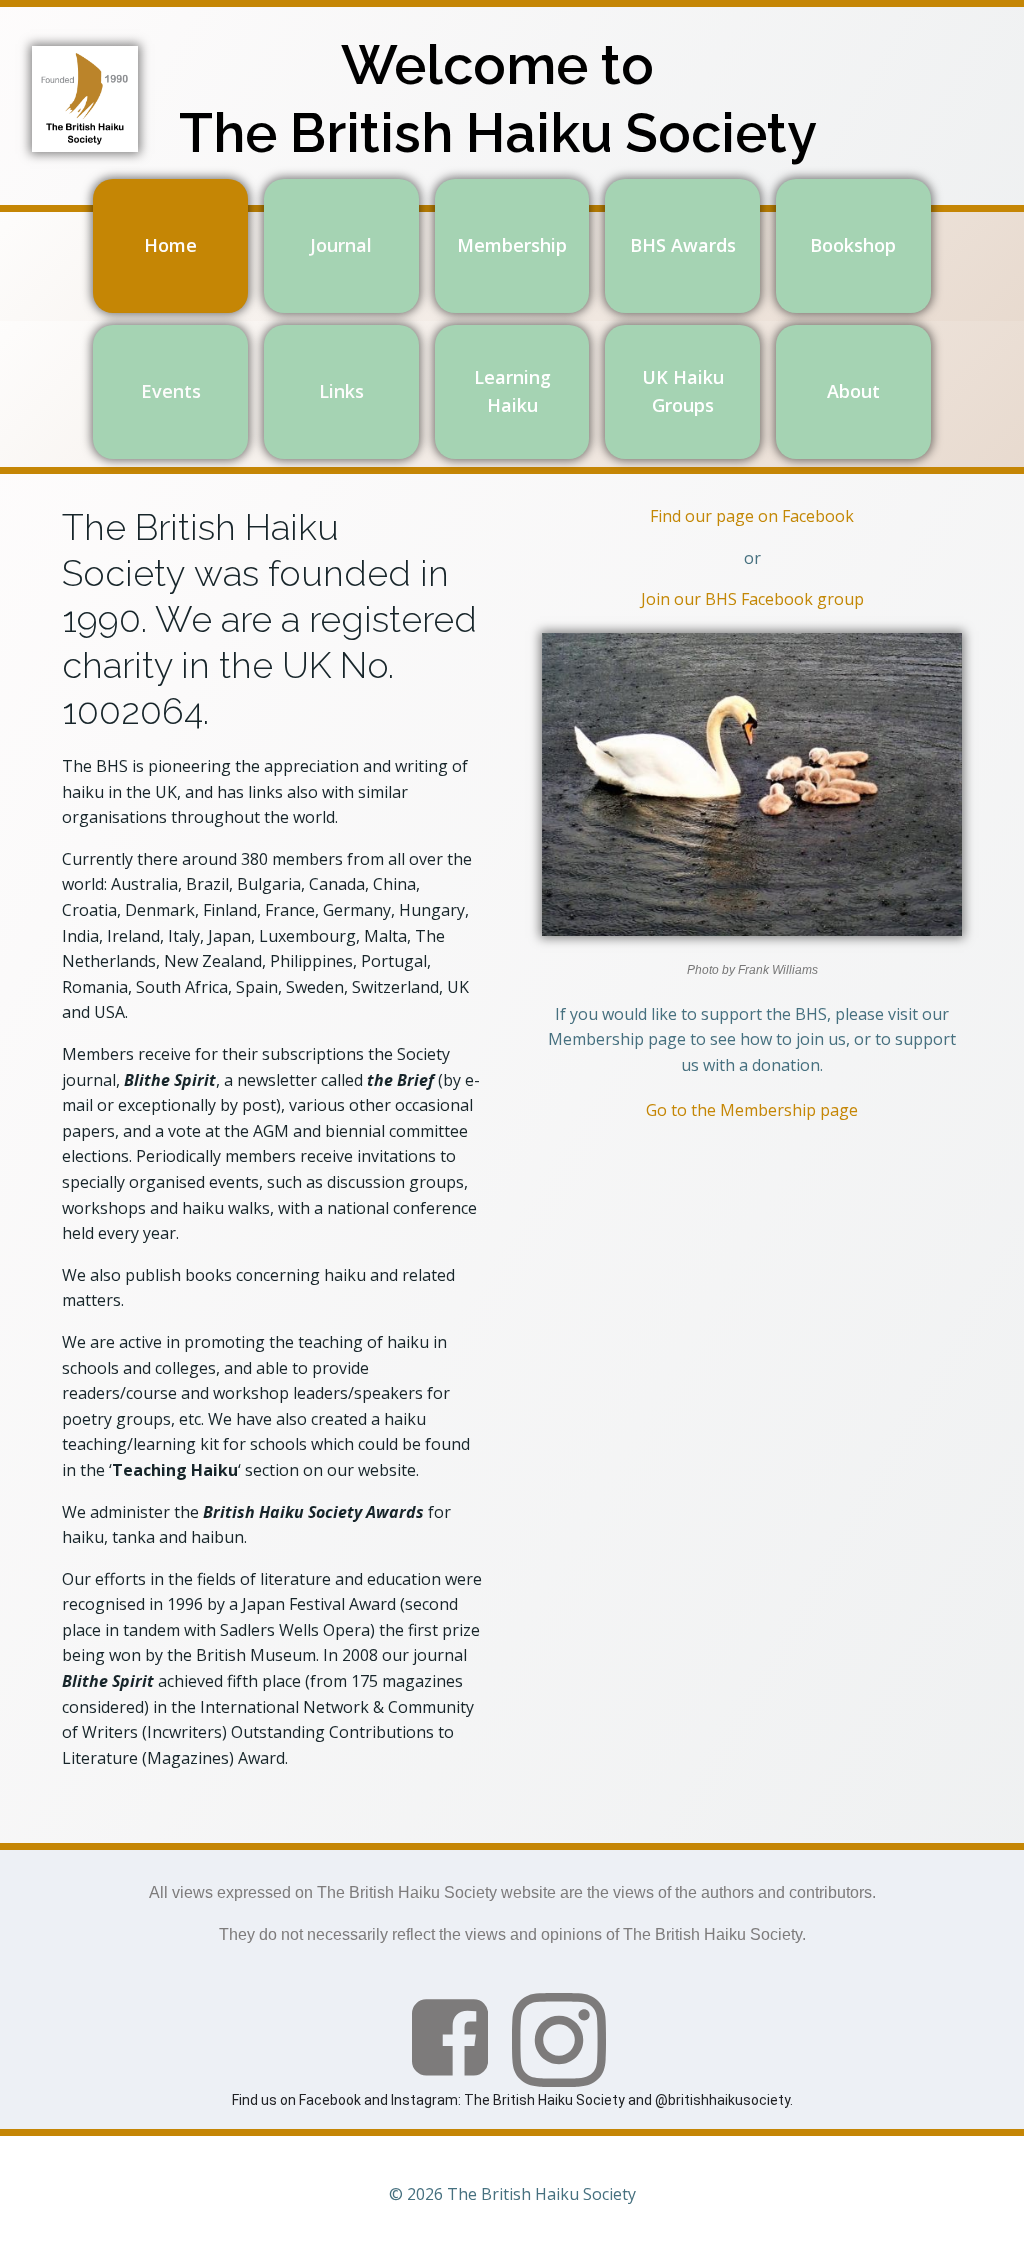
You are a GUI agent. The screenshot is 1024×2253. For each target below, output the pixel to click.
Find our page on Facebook (752, 516)
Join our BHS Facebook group (752, 599)
